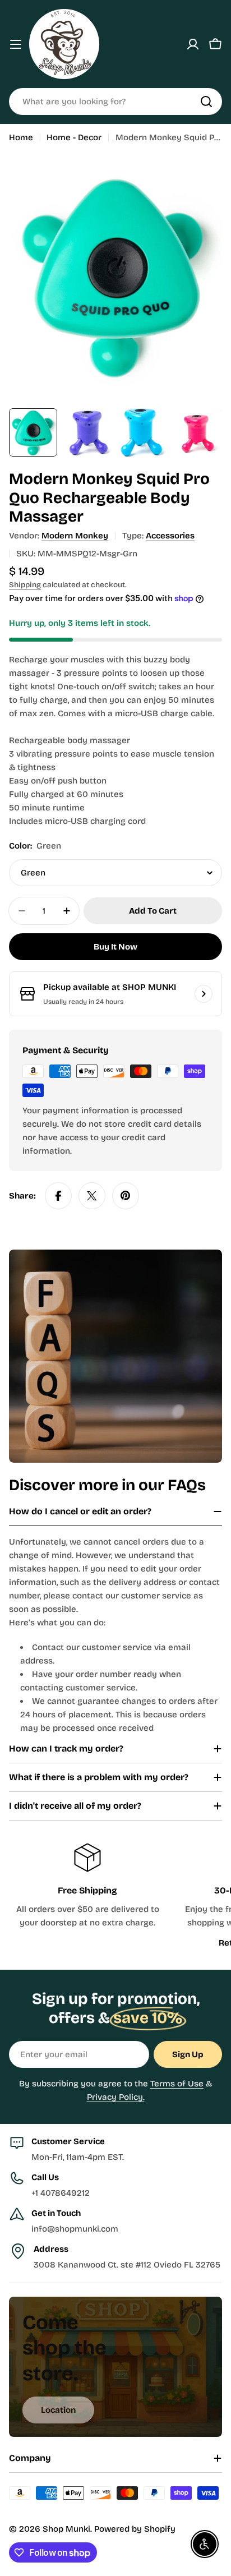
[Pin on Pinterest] (126, 1196)
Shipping (25, 585)
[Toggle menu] (16, 44)
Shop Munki (66, 2529)
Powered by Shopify (135, 2529)
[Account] (193, 44)
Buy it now (115, 947)
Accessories (170, 536)
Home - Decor (74, 137)
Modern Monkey (75, 536)
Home (21, 137)
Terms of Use (177, 2084)
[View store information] (204, 994)
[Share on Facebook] (58, 1196)
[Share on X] (92, 1196)
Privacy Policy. (116, 2097)
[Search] (206, 102)
